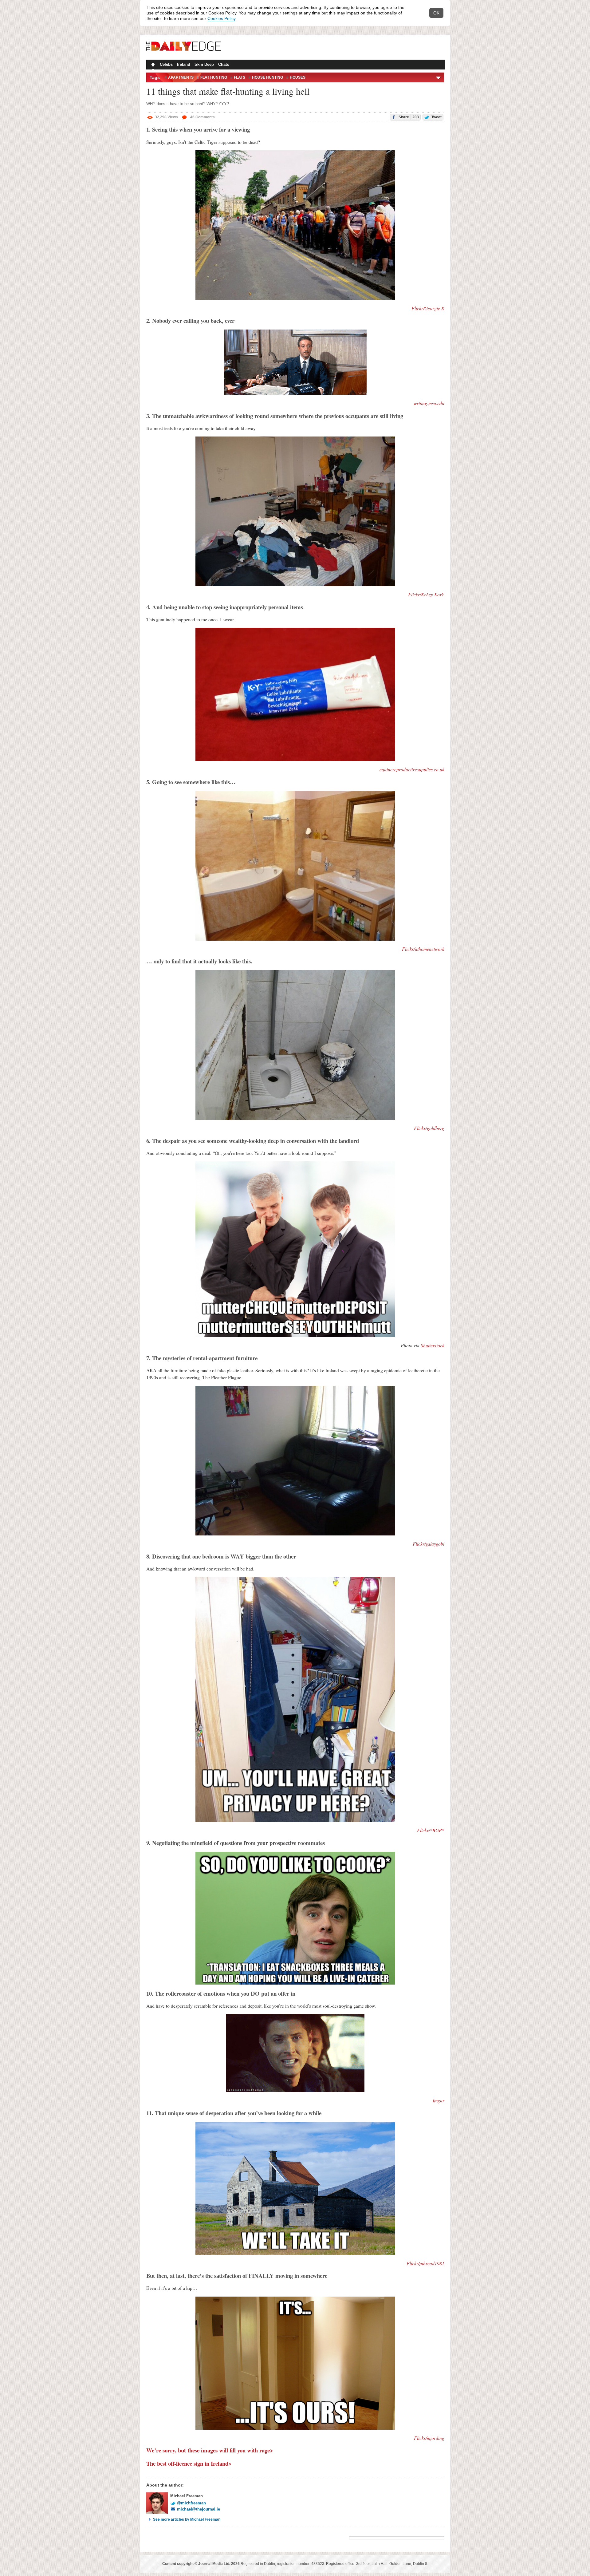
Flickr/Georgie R (428, 308)
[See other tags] (439, 77)
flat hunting (214, 77)
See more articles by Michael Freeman (187, 2519)
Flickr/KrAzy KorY (426, 594)
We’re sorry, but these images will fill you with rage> (210, 2450)
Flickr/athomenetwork (423, 949)
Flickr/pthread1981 (425, 2263)
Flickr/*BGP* (431, 1830)
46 (202, 117)
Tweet (436, 117)
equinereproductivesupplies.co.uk (412, 769)
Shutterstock (433, 1345)
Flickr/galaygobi (429, 1544)
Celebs (166, 64)
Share (408, 117)
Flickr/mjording (429, 2438)
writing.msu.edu (429, 403)
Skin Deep (204, 64)
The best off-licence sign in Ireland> (189, 2463)
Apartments (181, 77)
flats (240, 77)
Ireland (184, 64)
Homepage (152, 65)
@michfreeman (191, 2503)
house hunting (267, 77)
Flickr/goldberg (429, 1128)
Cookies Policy (221, 18)
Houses (298, 77)
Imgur (439, 2100)
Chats (224, 64)
